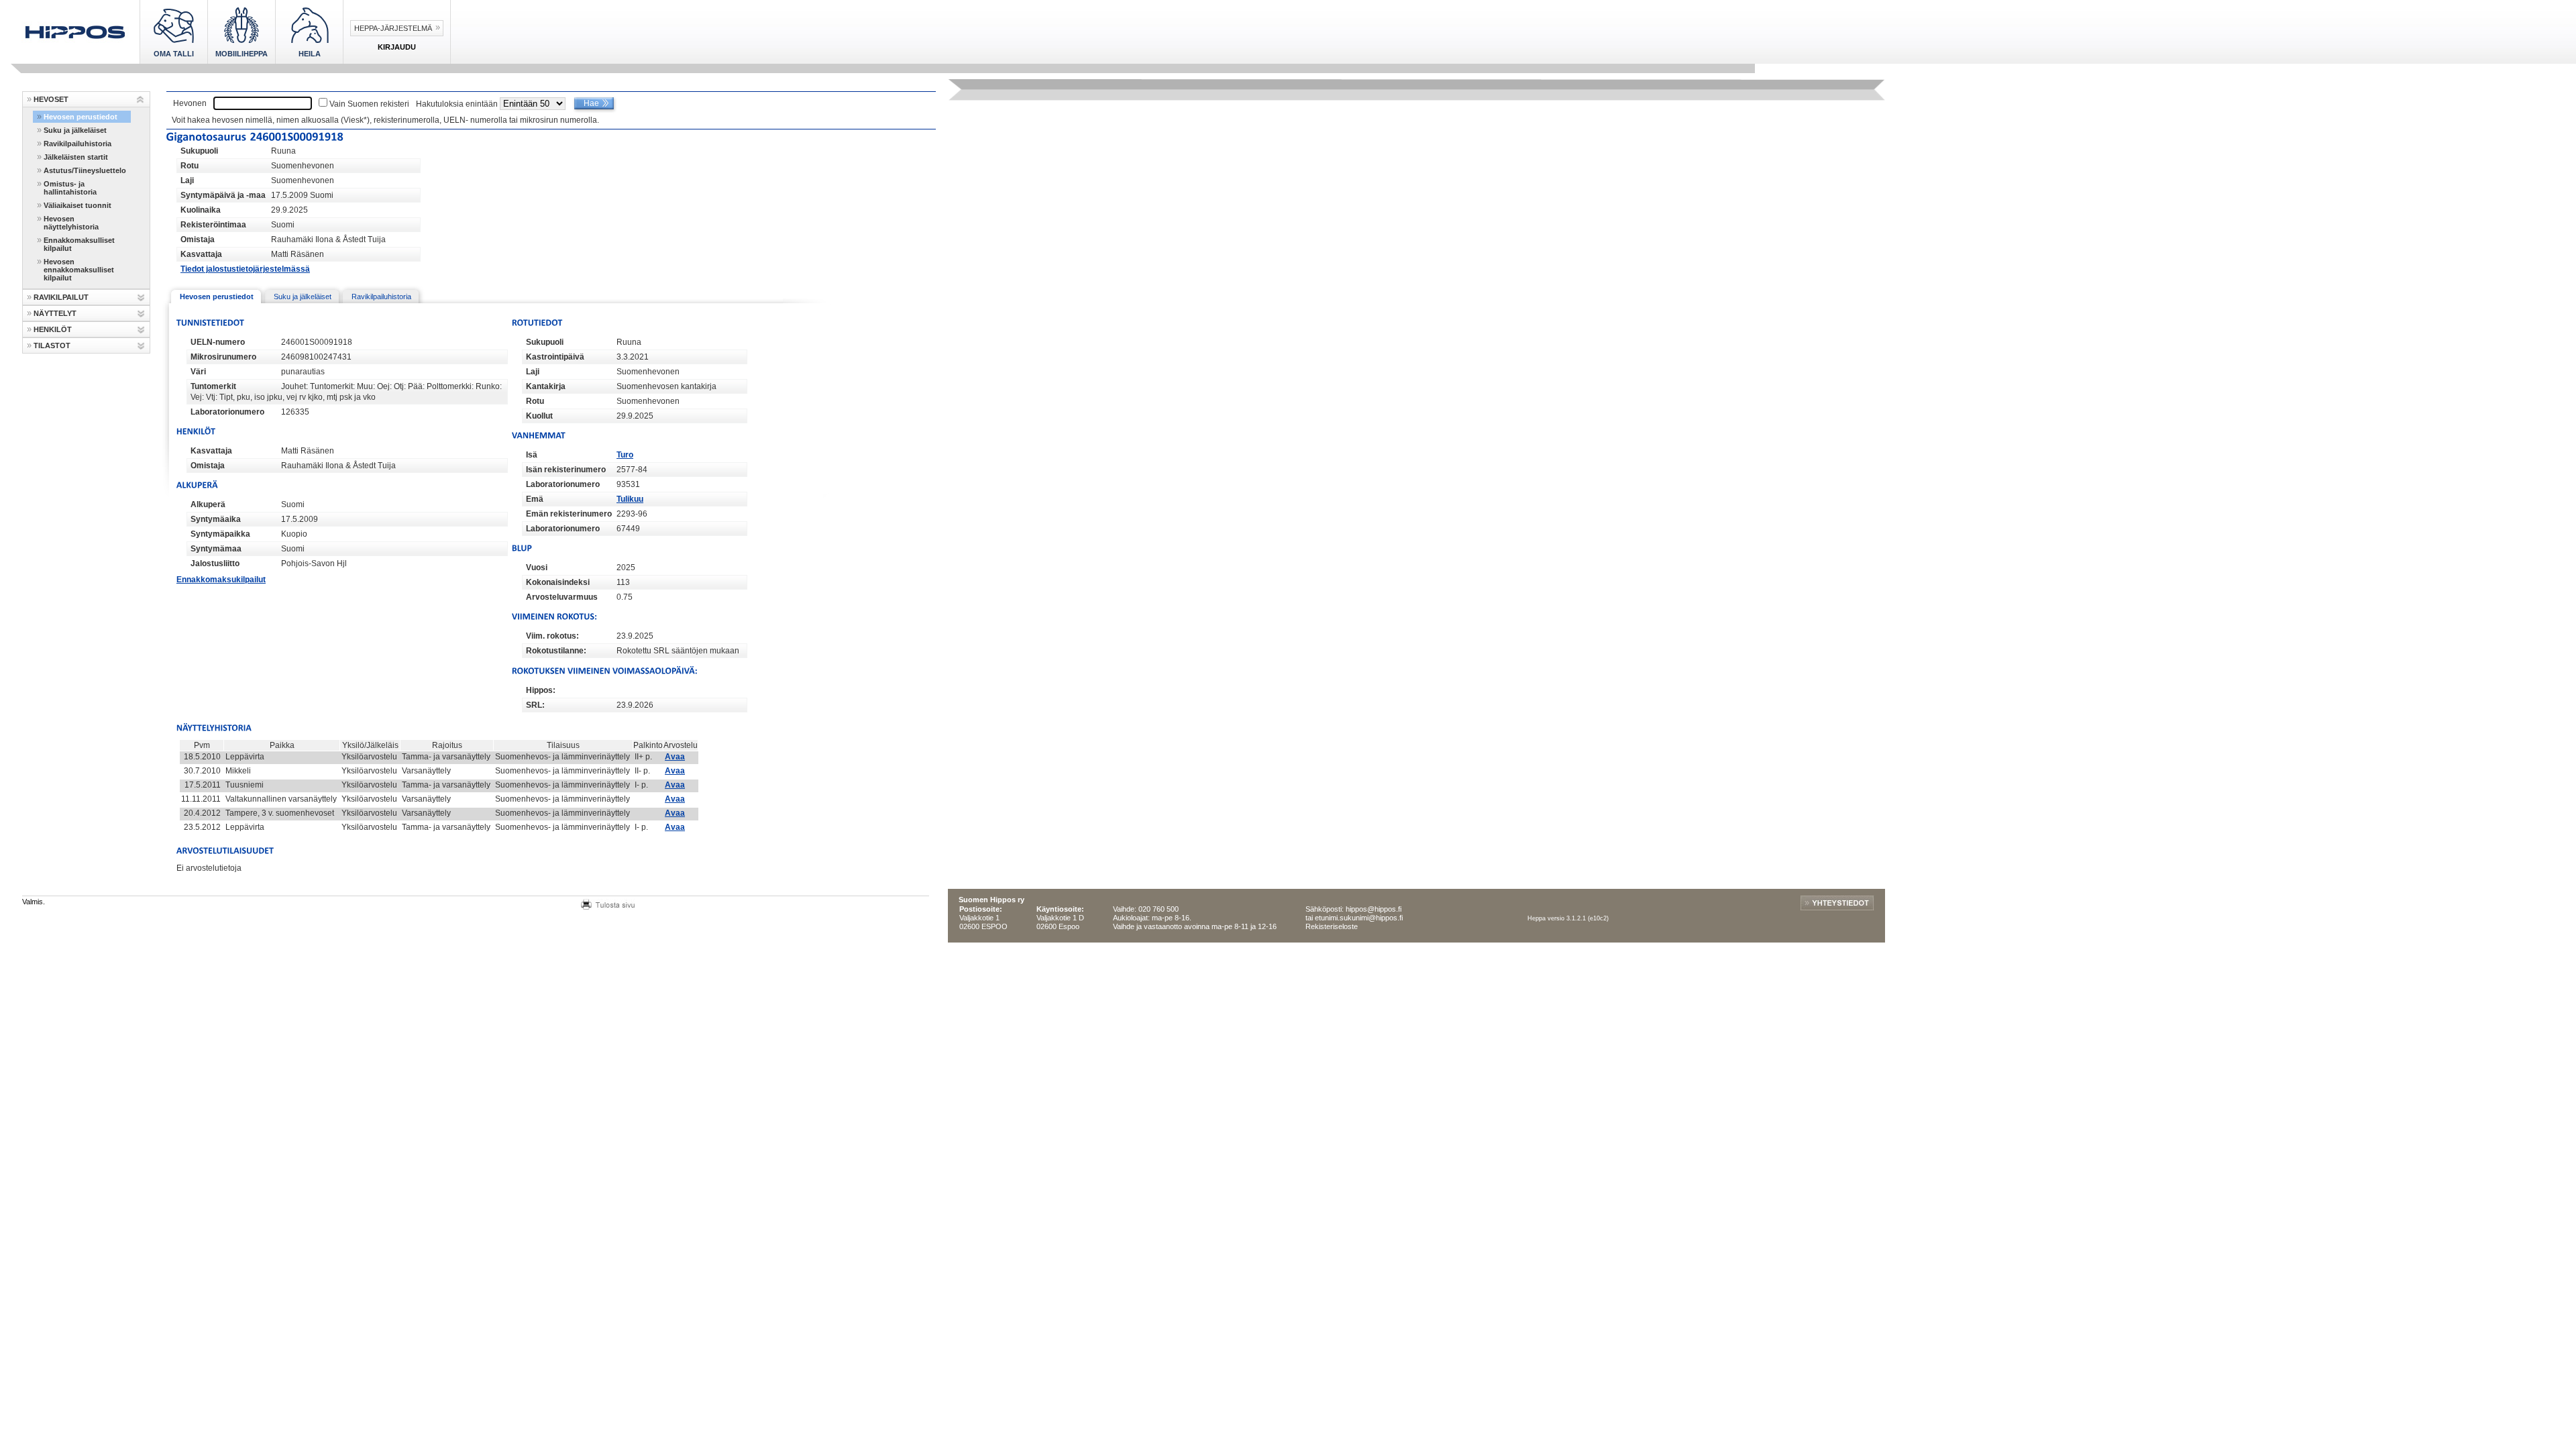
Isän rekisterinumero (566, 470)
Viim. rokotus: (552, 636)
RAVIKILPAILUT (61, 297)
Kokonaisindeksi (558, 582)
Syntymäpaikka (220, 534)
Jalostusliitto (215, 563)
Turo (625, 455)
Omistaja (198, 239)
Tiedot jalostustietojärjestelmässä (245, 269)
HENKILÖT (53, 329)
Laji (187, 180)
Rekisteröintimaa (213, 225)
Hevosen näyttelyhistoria (71, 223)
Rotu (190, 166)
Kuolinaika (201, 210)
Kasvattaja (201, 254)
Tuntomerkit (213, 386)
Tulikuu (630, 499)
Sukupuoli (199, 151)
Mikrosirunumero (223, 357)
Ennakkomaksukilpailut (221, 580)
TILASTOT (52, 345)
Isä (532, 455)
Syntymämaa (216, 549)
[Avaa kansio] (141, 100)
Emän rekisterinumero (569, 514)
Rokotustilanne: (556, 651)
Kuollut (539, 416)
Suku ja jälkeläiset (75, 130)
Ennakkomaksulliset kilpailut (79, 244)
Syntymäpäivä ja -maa (223, 195)
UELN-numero (218, 342)
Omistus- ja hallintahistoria (70, 188)
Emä (535, 499)
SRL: (535, 705)
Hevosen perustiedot (80, 117)
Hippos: (541, 690)
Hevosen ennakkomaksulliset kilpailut (79, 270)
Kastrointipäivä (555, 357)
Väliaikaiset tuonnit (77, 205)
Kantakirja (546, 386)
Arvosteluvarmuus (562, 597)
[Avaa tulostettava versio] (608, 903)
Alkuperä (208, 504)
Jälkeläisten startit (76, 157)
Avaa (675, 757)
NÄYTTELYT (55, 313)
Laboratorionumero (227, 412)
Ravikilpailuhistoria (77, 144)
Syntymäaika (216, 519)
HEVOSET (51, 99)
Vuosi (537, 568)
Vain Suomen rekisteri (369, 104)
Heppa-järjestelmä (393, 28)
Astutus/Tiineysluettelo (85, 170)
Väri (198, 372)
